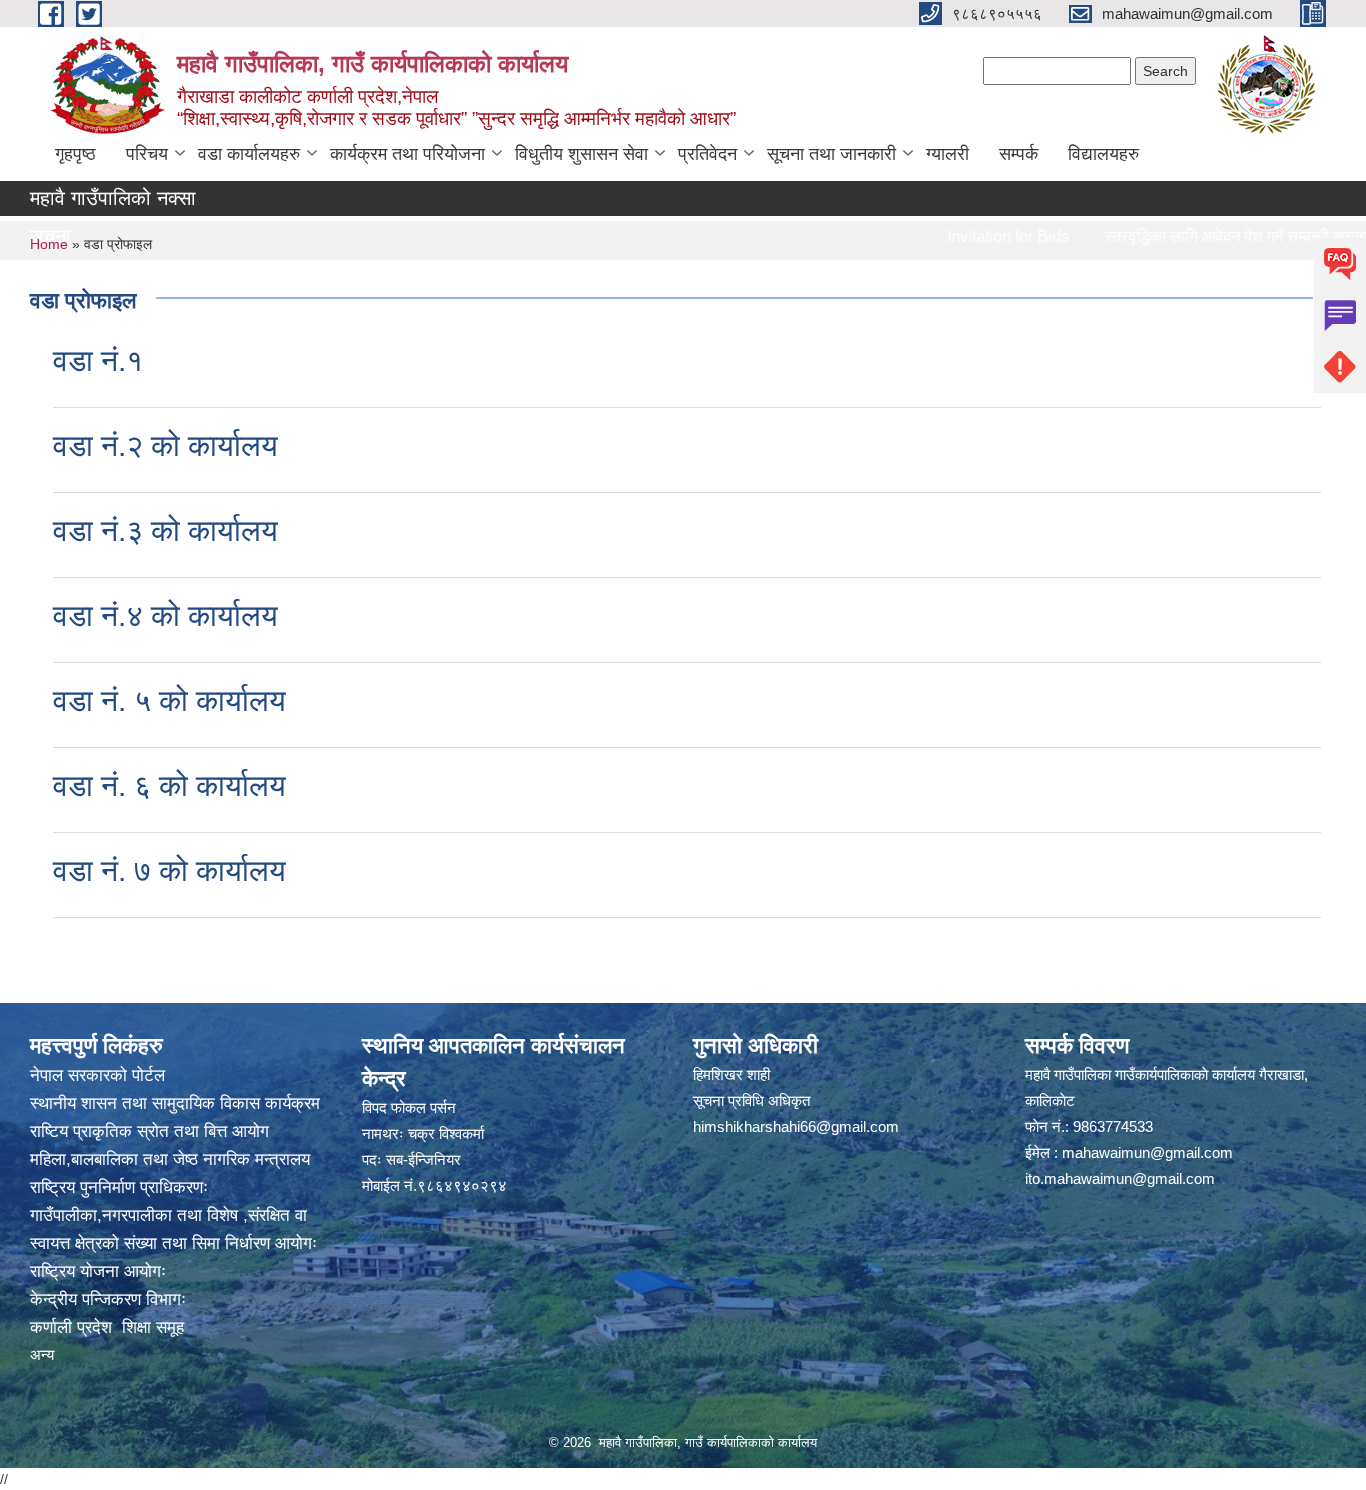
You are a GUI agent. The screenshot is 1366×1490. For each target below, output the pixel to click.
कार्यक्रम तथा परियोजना (407, 154)
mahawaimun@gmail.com (1147, 1152)
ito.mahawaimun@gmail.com (1120, 1178)
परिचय (147, 154)
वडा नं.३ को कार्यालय (165, 530)
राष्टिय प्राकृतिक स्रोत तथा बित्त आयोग (149, 1131)
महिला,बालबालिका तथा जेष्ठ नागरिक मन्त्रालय (170, 1159)
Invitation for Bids (971, 236)
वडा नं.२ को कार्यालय (165, 445)
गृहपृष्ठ (75, 154)
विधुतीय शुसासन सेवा (581, 154)
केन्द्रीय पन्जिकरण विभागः (108, 1299)
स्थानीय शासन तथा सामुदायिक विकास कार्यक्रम (175, 1103)
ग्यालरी (947, 154)
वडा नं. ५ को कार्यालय (169, 700)
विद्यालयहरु (1103, 154)
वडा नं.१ (98, 360)
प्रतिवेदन (707, 154)
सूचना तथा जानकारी (831, 154)
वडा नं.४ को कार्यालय (165, 615)
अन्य (42, 1354)
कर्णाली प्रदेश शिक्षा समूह (107, 1327)
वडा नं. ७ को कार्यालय (169, 870)
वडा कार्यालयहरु (249, 154)
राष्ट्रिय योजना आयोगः (98, 1271)
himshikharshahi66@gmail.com (796, 1126)
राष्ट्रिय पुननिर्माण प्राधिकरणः (119, 1187)
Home (49, 244)
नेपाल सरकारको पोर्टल (97, 1075)
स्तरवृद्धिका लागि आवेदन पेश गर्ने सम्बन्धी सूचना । (1206, 236)
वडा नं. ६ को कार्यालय (169, 785)
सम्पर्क (1018, 154)
